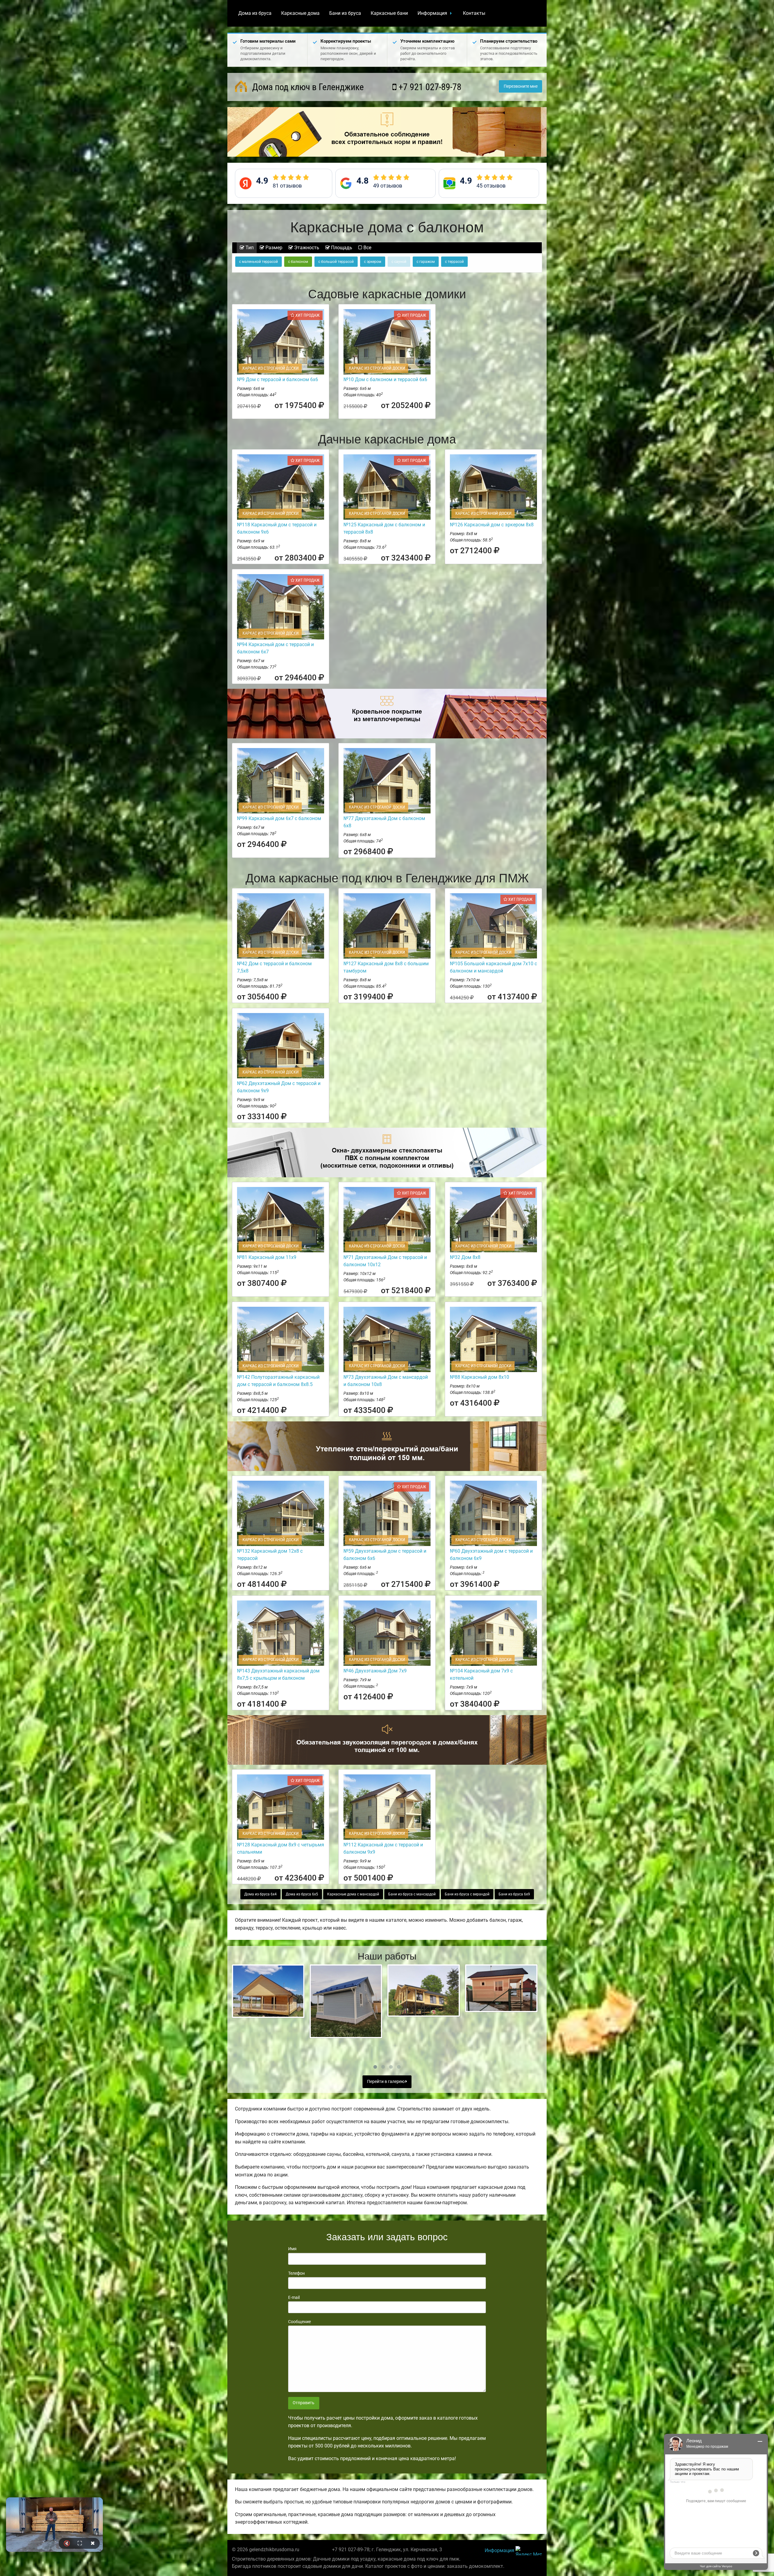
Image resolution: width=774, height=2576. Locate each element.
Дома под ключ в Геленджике (307, 87)
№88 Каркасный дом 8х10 (480, 1377)
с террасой (454, 262)
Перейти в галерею (386, 2082)
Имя (292, 2249)
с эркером (373, 262)
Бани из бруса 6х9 (514, 1894)
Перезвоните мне (521, 86)
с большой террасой (336, 262)
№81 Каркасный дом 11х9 (267, 1257)
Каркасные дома (300, 13)
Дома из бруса (255, 13)
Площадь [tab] (341, 248)
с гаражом (426, 262)
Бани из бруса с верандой (467, 1894)
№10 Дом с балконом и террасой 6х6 (385, 379)
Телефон (296, 2273)
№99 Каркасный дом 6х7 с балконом (279, 818)
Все (367, 248)
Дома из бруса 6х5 (302, 1894)
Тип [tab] (249, 248)
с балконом (298, 262)
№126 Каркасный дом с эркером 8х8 (492, 525)
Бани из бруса (345, 13)
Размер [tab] (273, 248)
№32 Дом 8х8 (465, 1257)
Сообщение (299, 2322)
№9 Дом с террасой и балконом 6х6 (278, 379)
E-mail (294, 2297)
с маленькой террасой (259, 262)
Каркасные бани (389, 13)
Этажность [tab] (306, 248)
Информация (432, 13)
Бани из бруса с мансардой (412, 1894)
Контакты (474, 13)
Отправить (304, 2403)
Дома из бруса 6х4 (260, 1894)
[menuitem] (255, 13)
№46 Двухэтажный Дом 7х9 (375, 1671)
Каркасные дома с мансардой (353, 1894)
